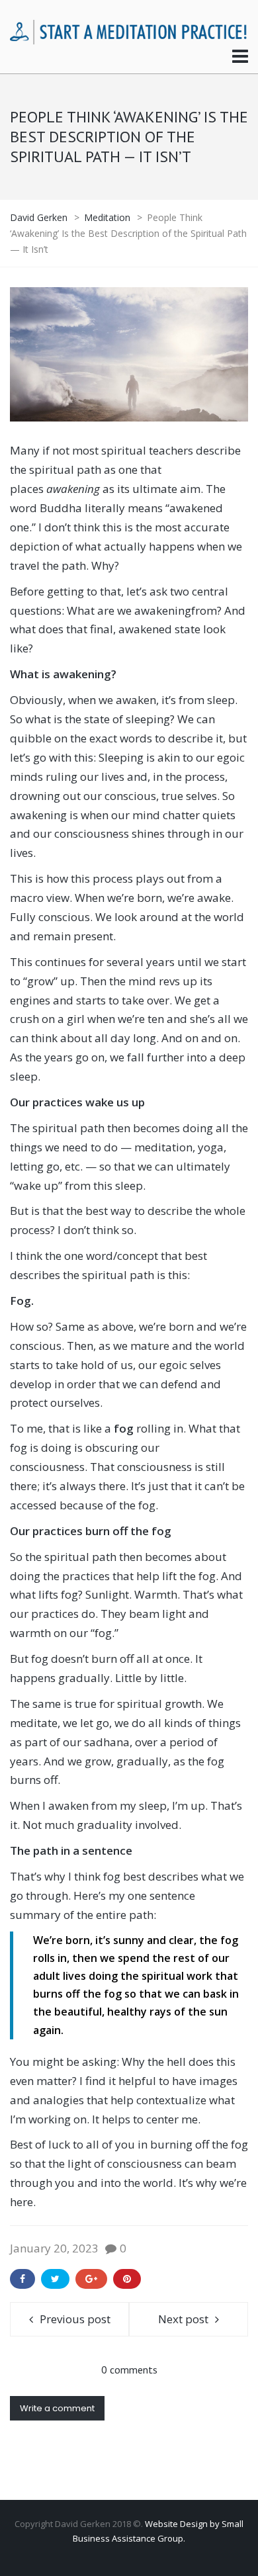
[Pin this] (127, 2279)
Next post (183, 2319)
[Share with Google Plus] (91, 2279)
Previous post (75, 2319)
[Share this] (22, 2279)
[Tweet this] (55, 2279)
